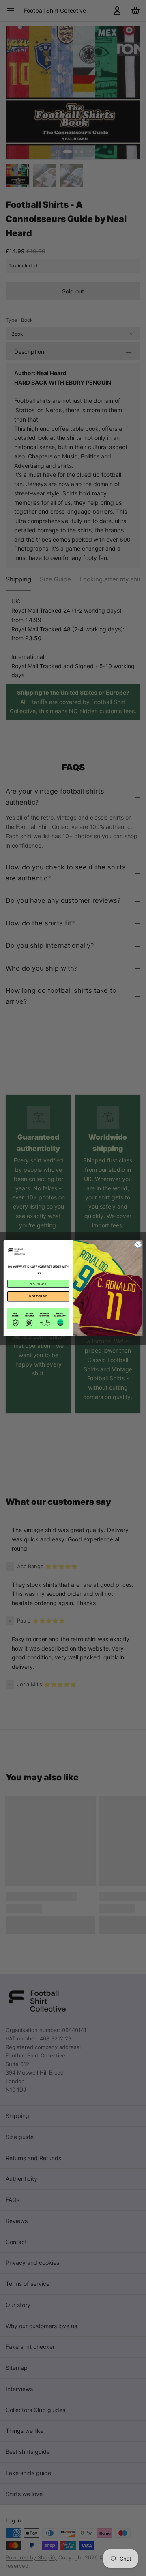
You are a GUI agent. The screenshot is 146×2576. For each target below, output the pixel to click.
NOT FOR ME (38, 1296)
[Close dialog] (138, 1244)
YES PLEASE (38, 1284)
